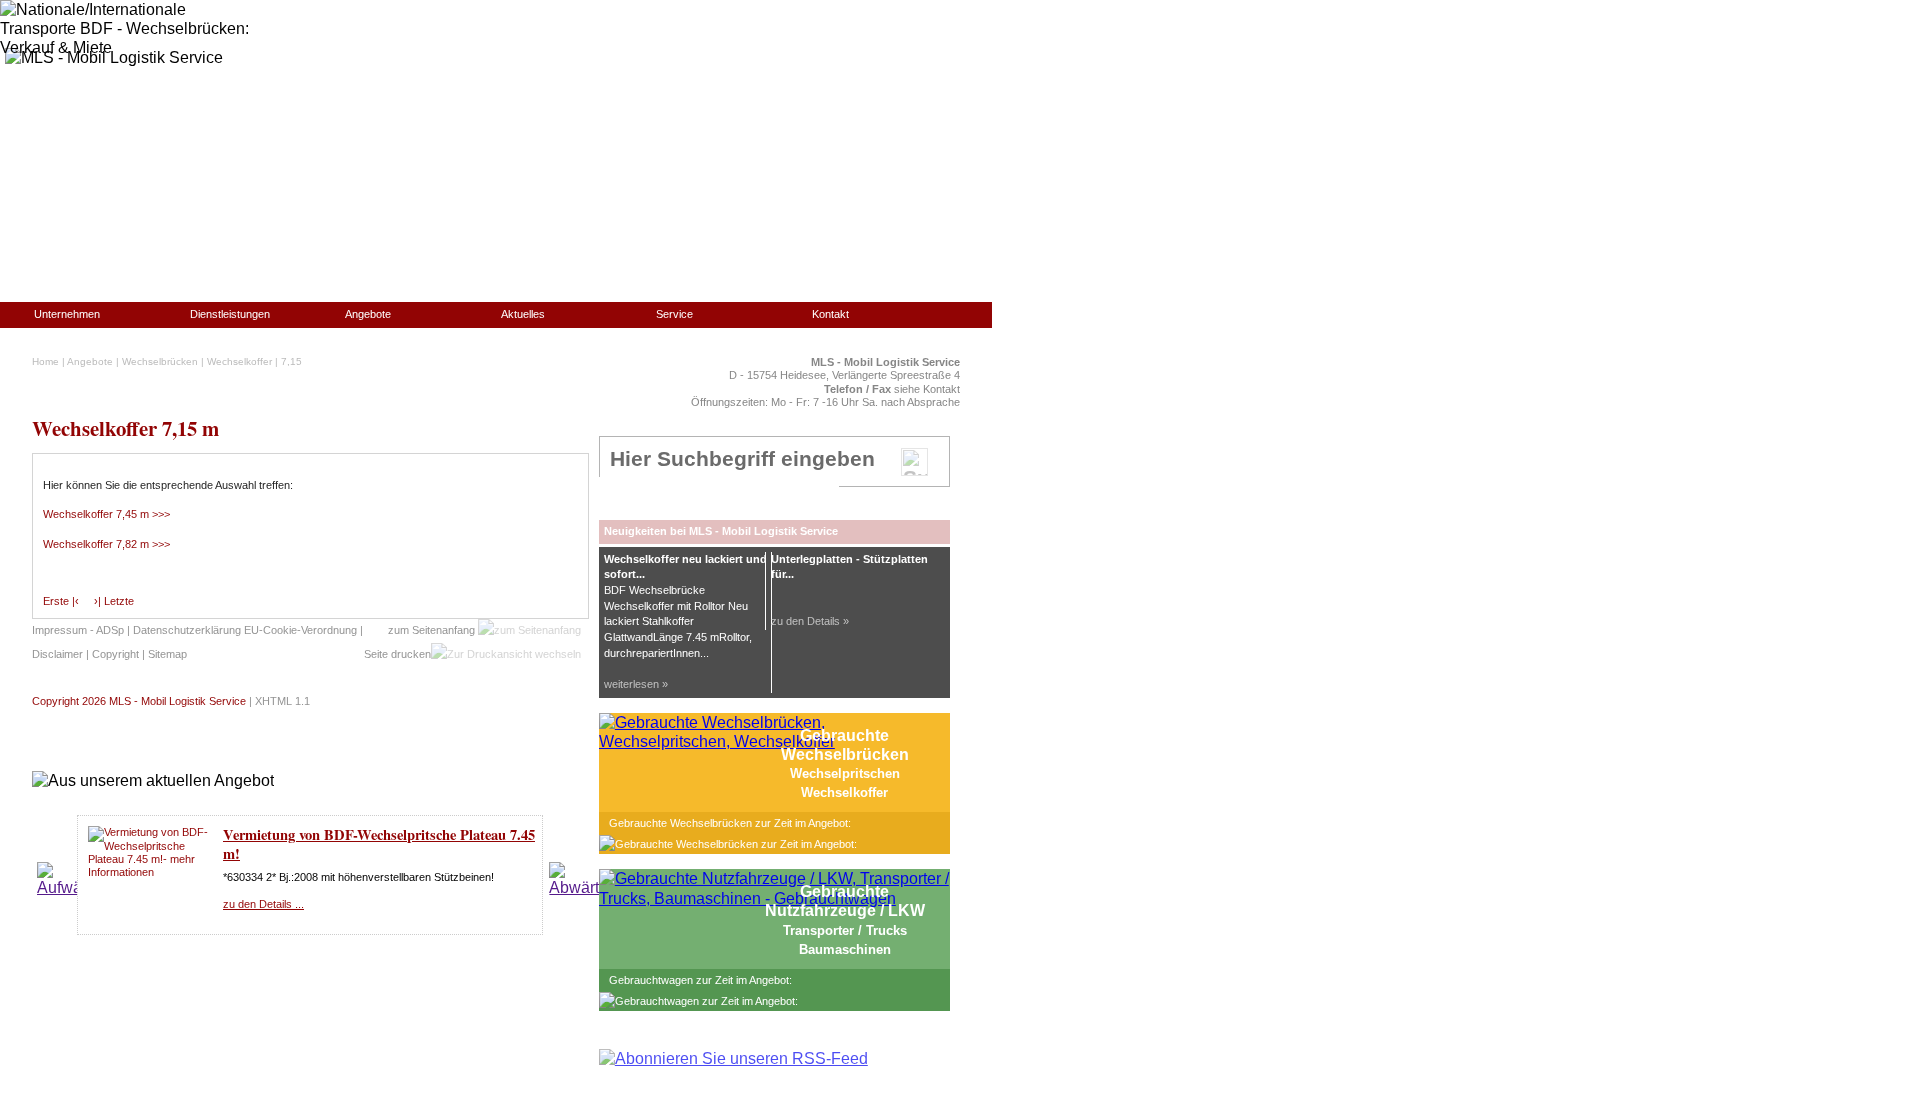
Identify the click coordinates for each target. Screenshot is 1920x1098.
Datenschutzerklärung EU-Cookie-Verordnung (245, 630)
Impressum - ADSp (78, 630)
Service (674, 314)
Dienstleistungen (230, 314)
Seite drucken (397, 654)
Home (45, 361)
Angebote (368, 314)
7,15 (291, 361)
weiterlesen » (636, 684)
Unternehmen (67, 314)
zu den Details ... (263, 904)
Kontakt (830, 314)
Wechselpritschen (845, 773)
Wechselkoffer (239, 361)
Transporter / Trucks (845, 930)
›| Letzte (114, 601)
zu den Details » (810, 621)
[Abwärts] (578, 887)
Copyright (115, 654)
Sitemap (167, 654)
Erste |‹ (61, 601)
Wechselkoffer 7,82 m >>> (106, 544)
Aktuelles (523, 314)
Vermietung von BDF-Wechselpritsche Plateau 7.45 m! (379, 844)
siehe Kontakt (927, 389)
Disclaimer (57, 654)
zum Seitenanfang (433, 630)
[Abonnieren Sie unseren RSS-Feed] (733, 1058)
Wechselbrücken (160, 361)
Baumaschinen (845, 949)
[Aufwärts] (68, 887)
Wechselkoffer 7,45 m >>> (106, 514)
